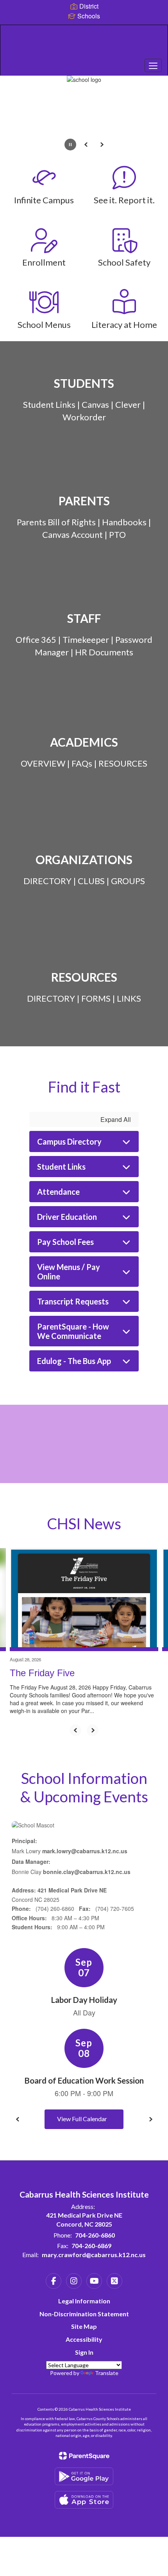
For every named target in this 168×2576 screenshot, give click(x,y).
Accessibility (84, 2339)
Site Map (84, 2326)
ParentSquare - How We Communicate (73, 1331)
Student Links (61, 1167)
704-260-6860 (95, 2235)
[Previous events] (18, 2119)
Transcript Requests (73, 1301)
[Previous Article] (75, 1730)
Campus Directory (69, 1141)
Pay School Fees (65, 1242)
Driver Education (67, 1217)
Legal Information (84, 2301)
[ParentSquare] (84, 2456)
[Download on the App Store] (84, 2500)
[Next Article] (93, 1730)
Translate (107, 2373)
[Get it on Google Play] (84, 2476)
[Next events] (150, 2119)
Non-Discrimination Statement (84, 2314)
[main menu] (153, 65)
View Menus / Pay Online (69, 1272)
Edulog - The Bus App (74, 1361)
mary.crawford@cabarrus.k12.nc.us (94, 2255)
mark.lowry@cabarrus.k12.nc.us (85, 1851)
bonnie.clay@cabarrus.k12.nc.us (87, 1872)
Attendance (58, 1192)
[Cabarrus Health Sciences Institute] (84, 44)
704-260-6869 (91, 2246)
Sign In (84, 2352)
